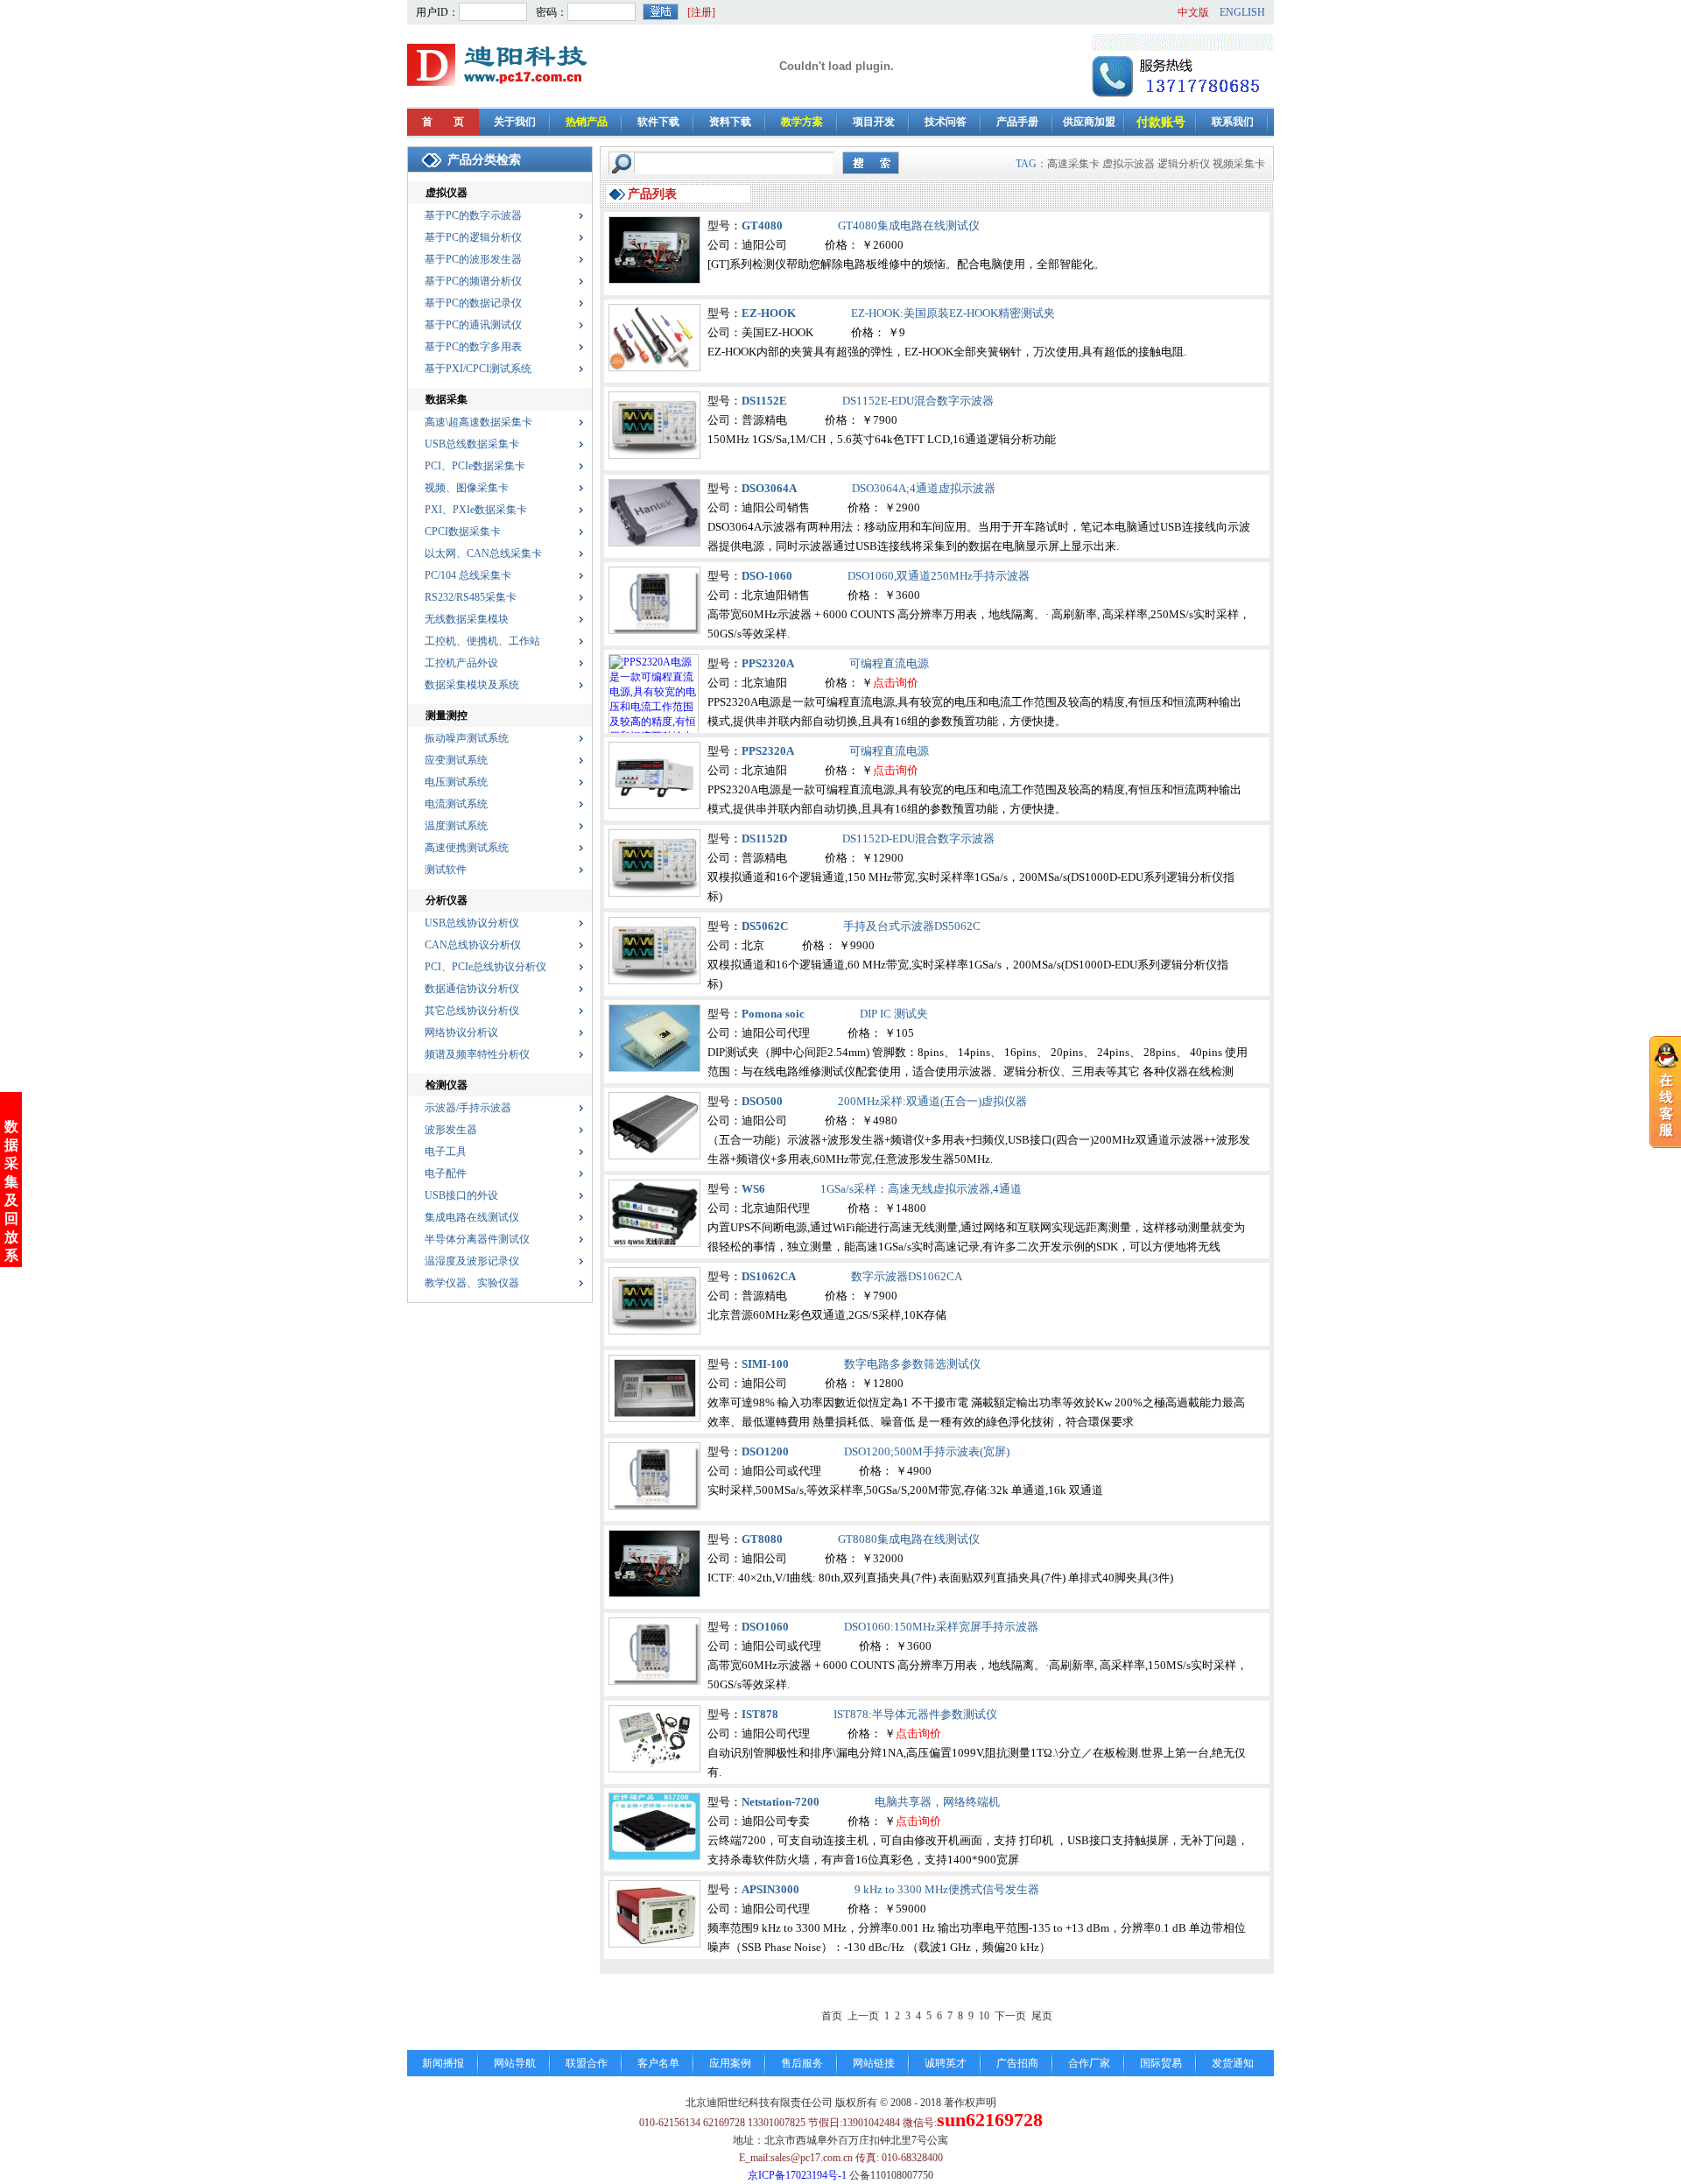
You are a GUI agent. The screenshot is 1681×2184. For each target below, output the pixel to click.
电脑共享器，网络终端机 (937, 1802)
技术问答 (946, 122)
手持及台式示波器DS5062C (912, 926)
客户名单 (658, 2063)
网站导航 (515, 2063)
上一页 (863, 2016)
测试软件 (446, 870)
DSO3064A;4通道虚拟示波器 (924, 488)
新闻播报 (443, 2063)
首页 (832, 2016)
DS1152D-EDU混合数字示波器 (918, 838)
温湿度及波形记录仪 (472, 1261)
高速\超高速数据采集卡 (478, 422)
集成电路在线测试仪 (472, 1217)
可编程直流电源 (889, 663)
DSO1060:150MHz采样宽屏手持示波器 (941, 1627)
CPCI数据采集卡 (463, 532)
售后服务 (802, 2063)
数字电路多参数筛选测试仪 (912, 1364)
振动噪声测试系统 (467, 738)
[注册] (701, 12)
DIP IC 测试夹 (894, 1014)
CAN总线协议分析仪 (473, 945)
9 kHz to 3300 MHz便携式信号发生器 (947, 1889)
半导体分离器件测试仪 (477, 1239)
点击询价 (896, 683)
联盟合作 (587, 2063)
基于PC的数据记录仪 (473, 303)
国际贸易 (1161, 2063)
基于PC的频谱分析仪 (473, 281)
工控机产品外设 (461, 663)
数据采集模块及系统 (472, 685)
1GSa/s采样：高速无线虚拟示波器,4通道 (921, 1189)
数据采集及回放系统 (11, 1200)
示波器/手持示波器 (468, 1108)
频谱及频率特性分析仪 (477, 1054)
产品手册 (1017, 122)
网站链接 (874, 2063)
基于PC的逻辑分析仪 (473, 237)
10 (984, 2016)
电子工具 (446, 1152)
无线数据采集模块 (467, 619)
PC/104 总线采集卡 (468, 575)
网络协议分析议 (461, 1032)
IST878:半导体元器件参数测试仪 (915, 1714)
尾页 (1042, 2016)
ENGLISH (1242, 12)
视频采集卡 (1239, 164)
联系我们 (1233, 122)
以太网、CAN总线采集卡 (483, 553)
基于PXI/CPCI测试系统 (478, 369)
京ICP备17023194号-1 (797, 2175)
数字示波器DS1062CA (907, 1276)
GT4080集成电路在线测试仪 (909, 225)
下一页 (1010, 2016)
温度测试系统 (456, 826)
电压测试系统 (456, 782)
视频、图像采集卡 (467, 488)
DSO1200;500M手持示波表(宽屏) (927, 1451)
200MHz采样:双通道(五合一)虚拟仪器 (932, 1101)
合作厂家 (1089, 2063)
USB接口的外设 (461, 1195)
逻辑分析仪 (1184, 164)
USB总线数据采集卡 (472, 444)
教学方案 (802, 122)
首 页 (443, 122)
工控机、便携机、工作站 (482, 641)
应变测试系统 (456, 760)
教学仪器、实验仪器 (472, 1283)
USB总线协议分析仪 (472, 923)
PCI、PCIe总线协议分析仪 (485, 967)
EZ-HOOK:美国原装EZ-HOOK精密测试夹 (953, 313)
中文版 (1193, 12)
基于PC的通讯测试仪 (473, 325)
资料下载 (730, 122)
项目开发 (874, 122)
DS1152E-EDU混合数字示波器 (918, 401)
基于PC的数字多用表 (473, 347)
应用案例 (730, 2063)
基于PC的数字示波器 (473, 215)
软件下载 (658, 122)
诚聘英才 (946, 2063)
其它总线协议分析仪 (472, 1011)
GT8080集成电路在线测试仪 (909, 1539)
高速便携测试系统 (467, 848)
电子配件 (446, 1173)
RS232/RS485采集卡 (471, 597)
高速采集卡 (1073, 164)
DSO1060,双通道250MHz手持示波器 (939, 576)
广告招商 (1017, 2063)
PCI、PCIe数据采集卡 (475, 466)
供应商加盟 (1089, 122)
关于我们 (515, 122)
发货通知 (1233, 2063)
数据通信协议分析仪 (472, 989)
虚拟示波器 (1129, 164)
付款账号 (1161, 122)
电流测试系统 (456, 804)
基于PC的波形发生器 (473, 259)
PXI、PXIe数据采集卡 (476, 510)
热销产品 (587, 122)
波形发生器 (451, 1130)
